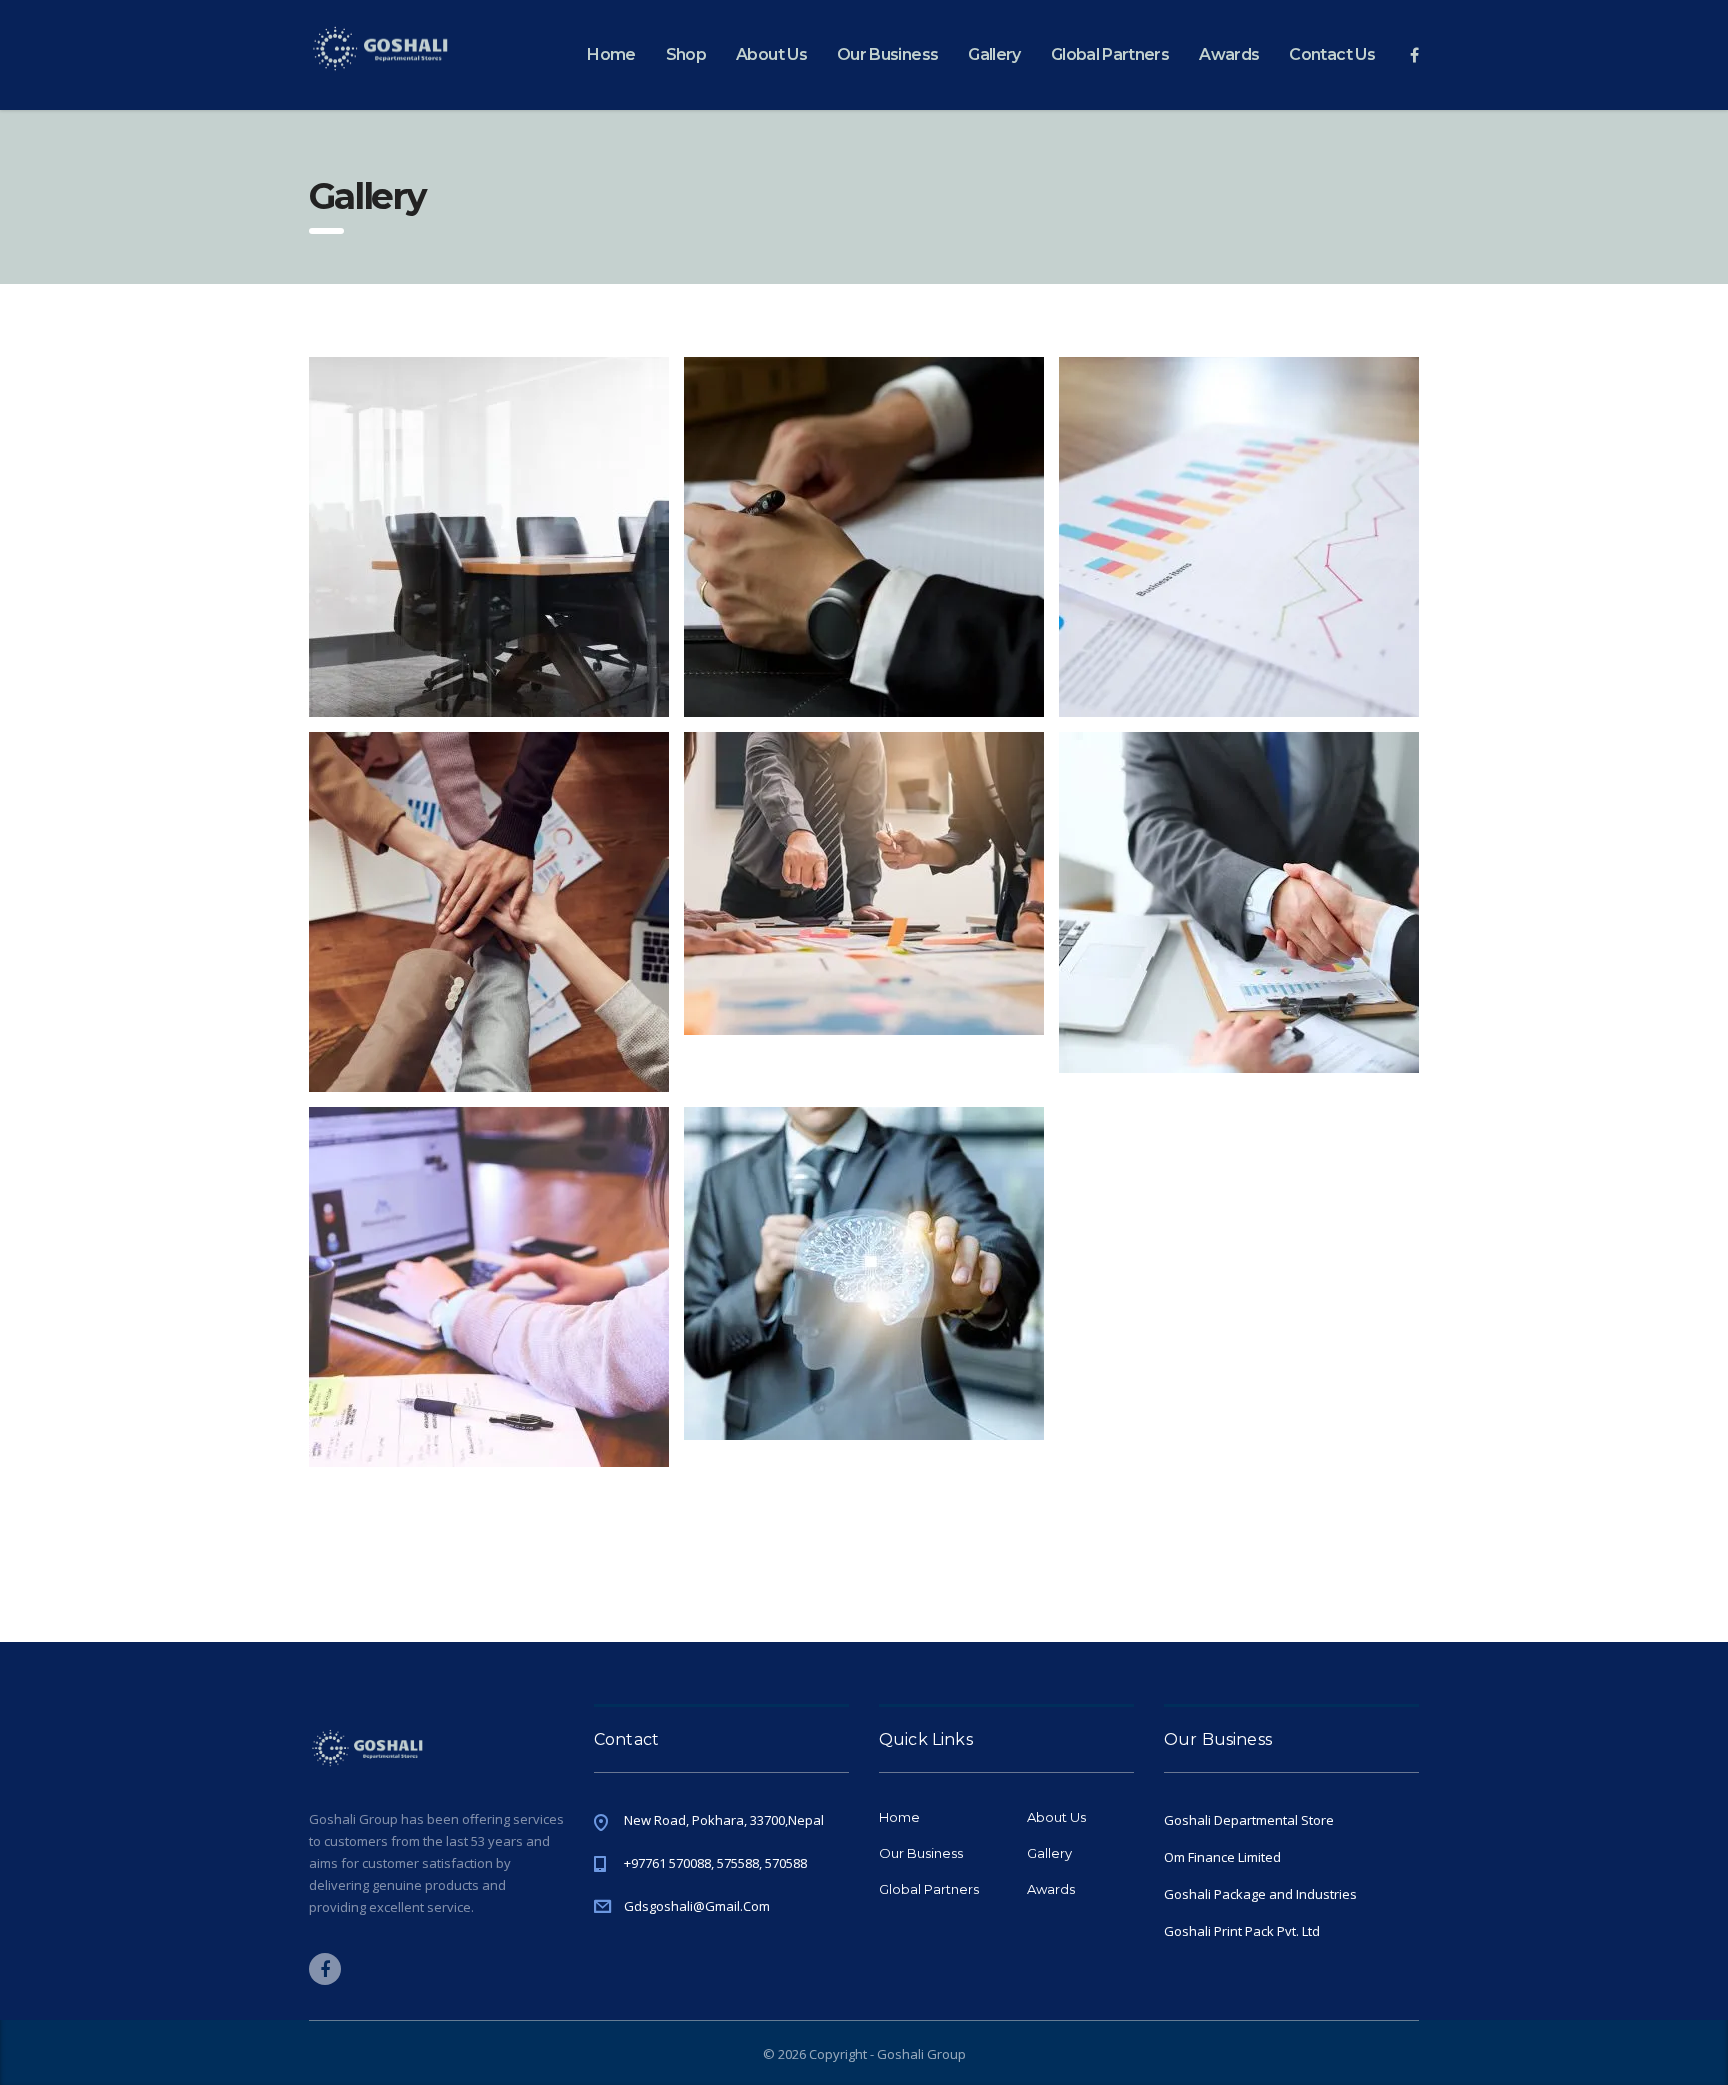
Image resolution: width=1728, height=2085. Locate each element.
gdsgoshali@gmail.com (697, 1906)
